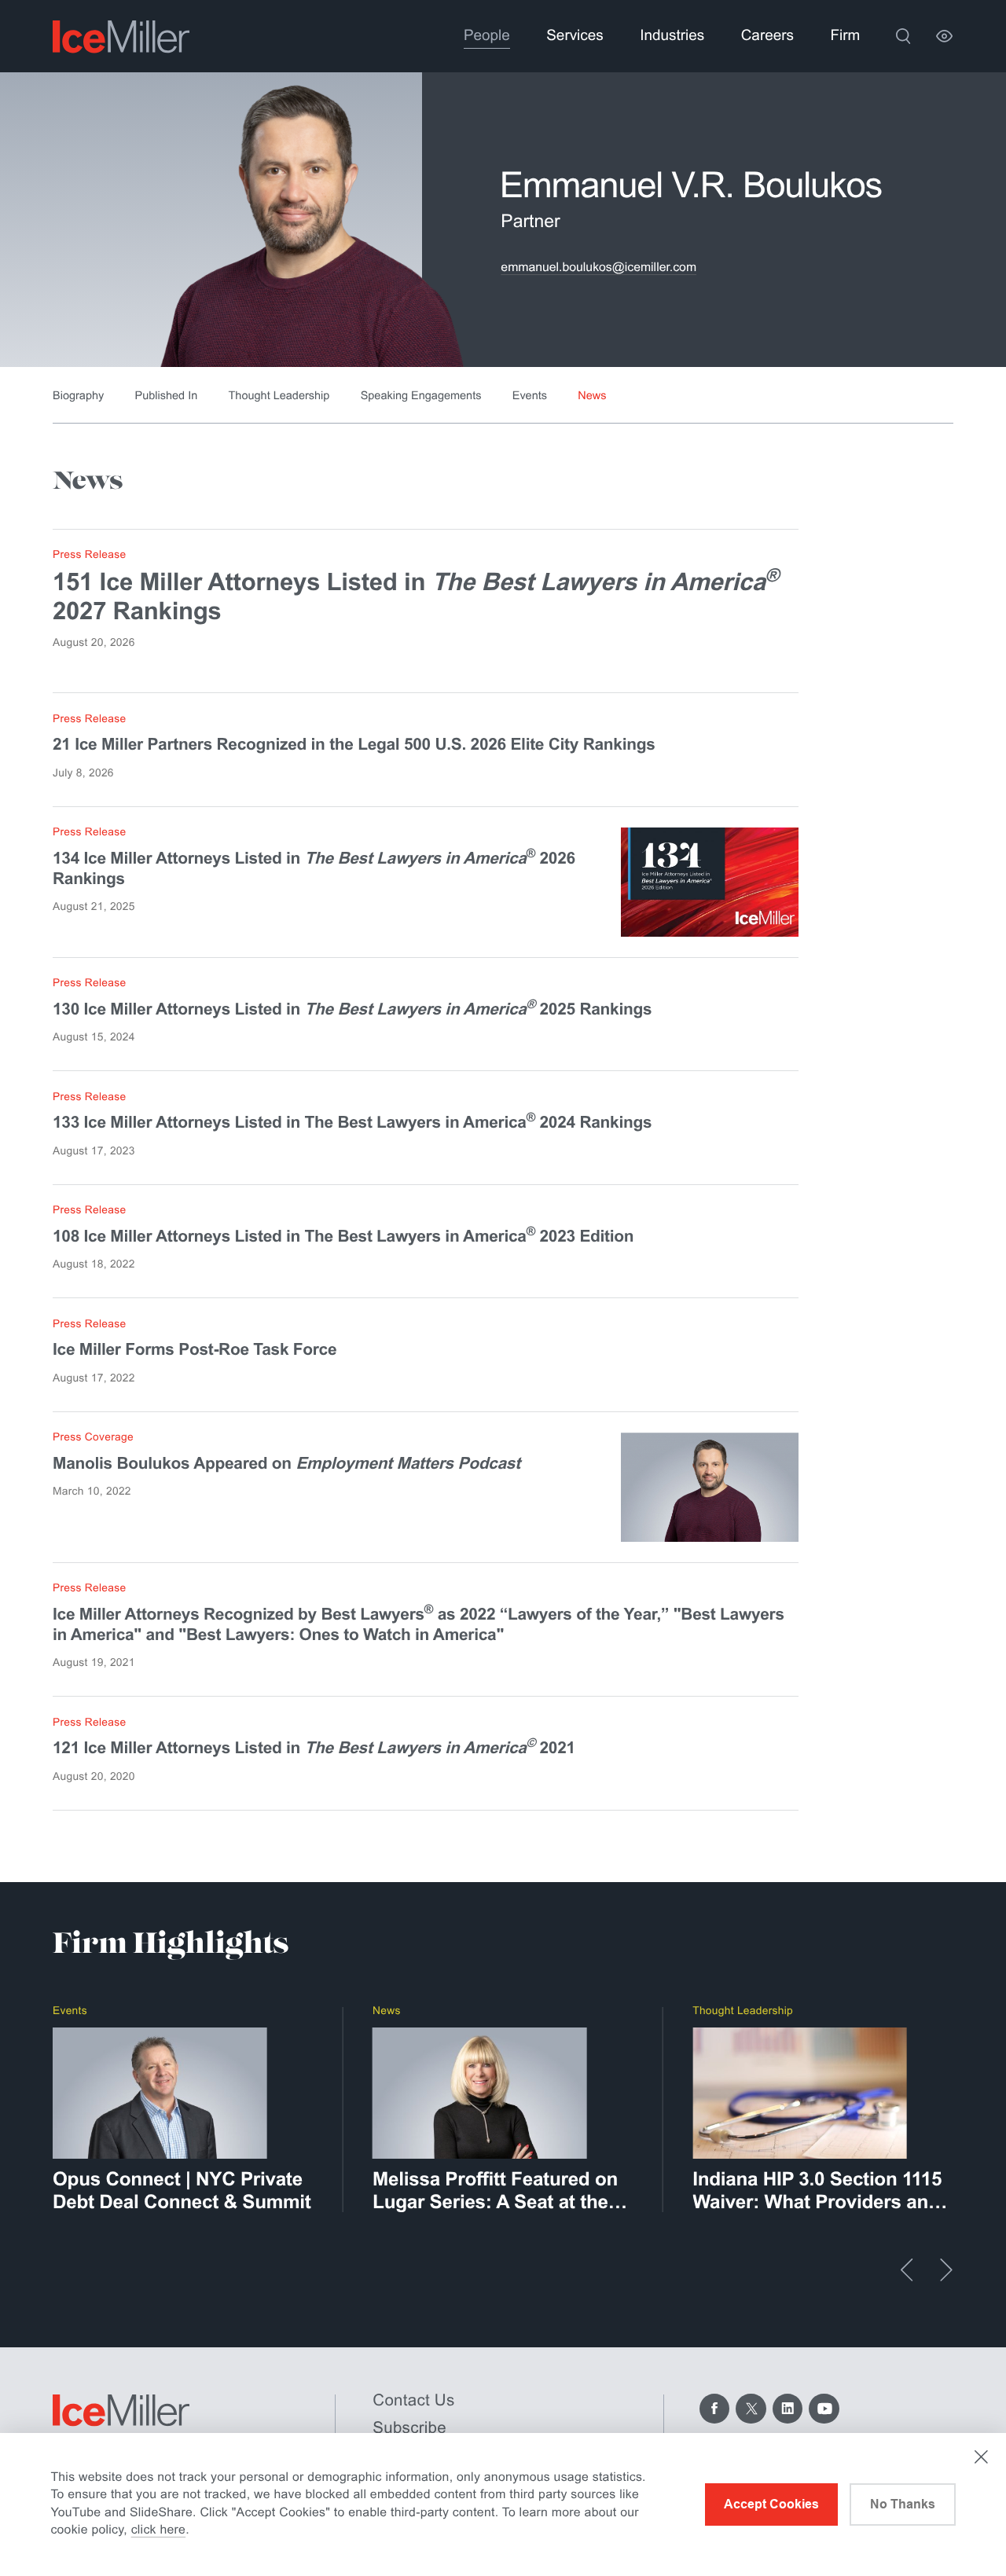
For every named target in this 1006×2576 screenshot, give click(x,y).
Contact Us (413, 2400)
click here (159, 2530)
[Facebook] (715, 2409)
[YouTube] (824, 2409)
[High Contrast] (944, 36)
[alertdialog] (503, 2504)
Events (530, 396)
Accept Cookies (771, 2504)
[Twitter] (751, 2409)
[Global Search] (903, 36)
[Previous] (907, 2270)
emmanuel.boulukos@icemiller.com (598, 268)
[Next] (946, 2270)
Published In (167, 396)
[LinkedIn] (788, 2409)
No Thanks (903, 2504)
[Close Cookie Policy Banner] (981, 2457)
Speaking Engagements (421, 396)
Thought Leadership (279, 396)
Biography (78, 396)
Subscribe (409, 2428)
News (592, 396)
